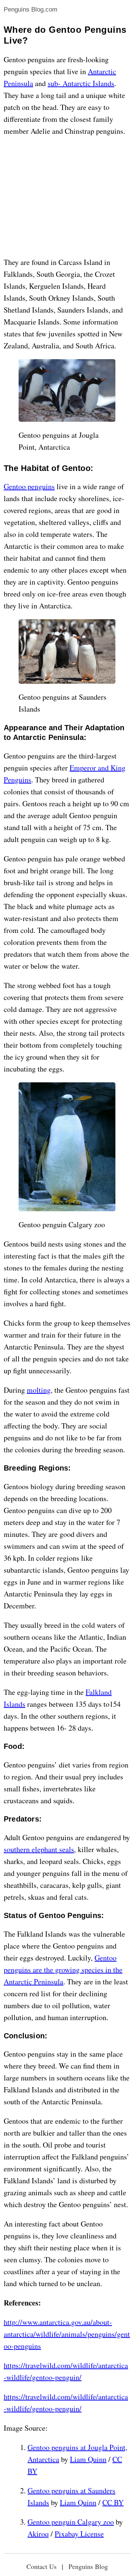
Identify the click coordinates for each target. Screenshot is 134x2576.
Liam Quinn (88, 2459)
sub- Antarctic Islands (81, 83)
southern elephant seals (39, 1849)
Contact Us (42, 2566)
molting (39, 1390)
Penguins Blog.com (31, 10)
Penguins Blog (88, 2566)
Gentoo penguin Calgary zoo (71, 2522)
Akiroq (38, 2534)
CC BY (113, 2502)
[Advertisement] (67, 197)
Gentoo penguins (29, 486)
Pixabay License (79, 2534)
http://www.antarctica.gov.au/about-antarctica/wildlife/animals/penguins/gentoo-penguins (67, 2334)
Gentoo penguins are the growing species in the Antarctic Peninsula (63, 1970)
